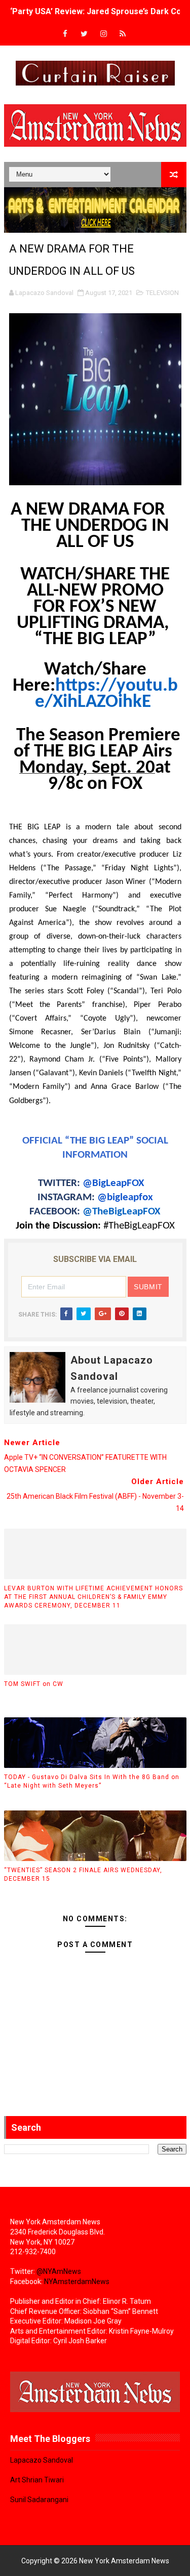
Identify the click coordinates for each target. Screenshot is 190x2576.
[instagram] (103, 34)
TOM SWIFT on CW (34, 1684)
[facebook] (65, 34)
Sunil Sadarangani (39, 2500)
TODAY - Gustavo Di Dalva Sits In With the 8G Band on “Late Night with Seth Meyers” (92, 1781)
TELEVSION (162, 293)
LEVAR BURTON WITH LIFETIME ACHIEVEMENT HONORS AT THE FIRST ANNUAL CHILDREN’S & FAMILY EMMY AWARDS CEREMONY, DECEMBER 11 (93, 1597)
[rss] (123, 34)
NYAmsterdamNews (77, 2282)
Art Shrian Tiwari (37, 2480)
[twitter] (84, 34)
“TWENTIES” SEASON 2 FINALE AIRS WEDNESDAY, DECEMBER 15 (83, 1874)
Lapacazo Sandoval (42, 2460)
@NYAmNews (59, 2271)
